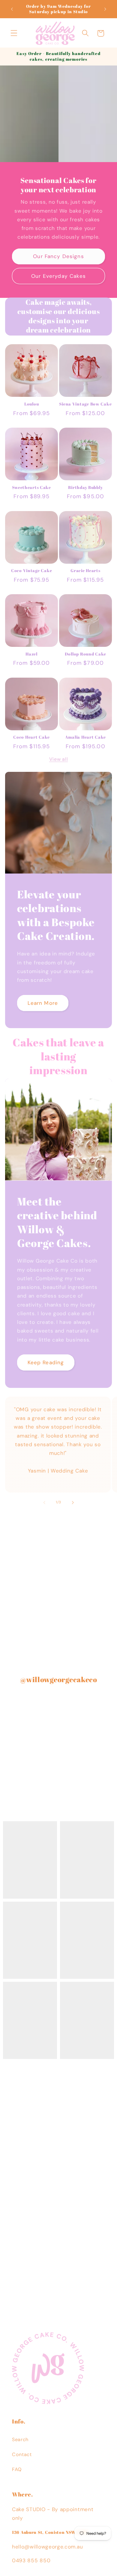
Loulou (31, 404)
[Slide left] (44, 1502)
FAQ (17, 2469)
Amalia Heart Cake (85, 737)
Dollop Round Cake (85, 654)
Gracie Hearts (85, 571)
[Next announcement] (105, 9)
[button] (14, 33)
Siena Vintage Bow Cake (85, 404)
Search (20, 2439)
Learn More (43, 1003)
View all (59, 759)
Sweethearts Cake (31, 487)
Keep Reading (46, 1362)
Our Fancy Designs (58, 256)
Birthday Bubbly (85, 487)
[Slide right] (73, 1502)
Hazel (31, 654)
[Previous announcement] (12, 9)
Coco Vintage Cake (31, 571)
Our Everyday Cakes (58, 276)
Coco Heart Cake (31, 737)
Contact (22, 2454)
